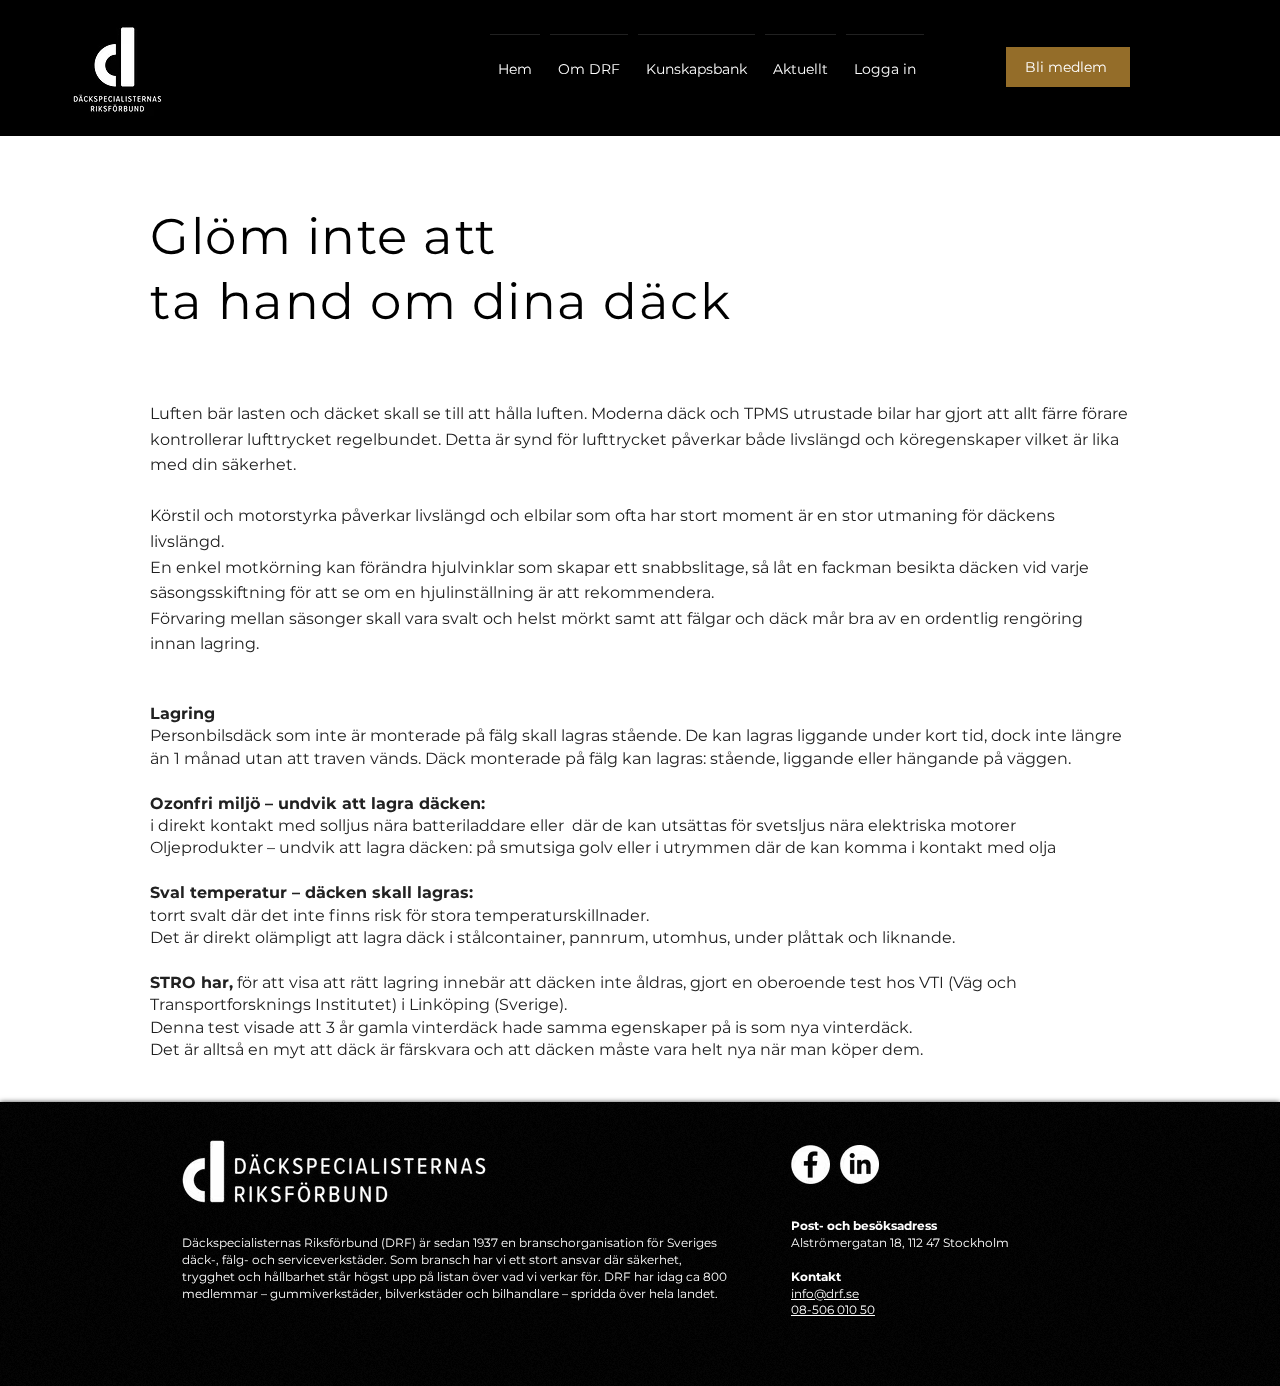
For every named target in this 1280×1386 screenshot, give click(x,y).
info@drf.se (825, 1293)
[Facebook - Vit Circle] (810, 1164)
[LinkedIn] (859, 1164)
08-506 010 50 (833, 1309)
